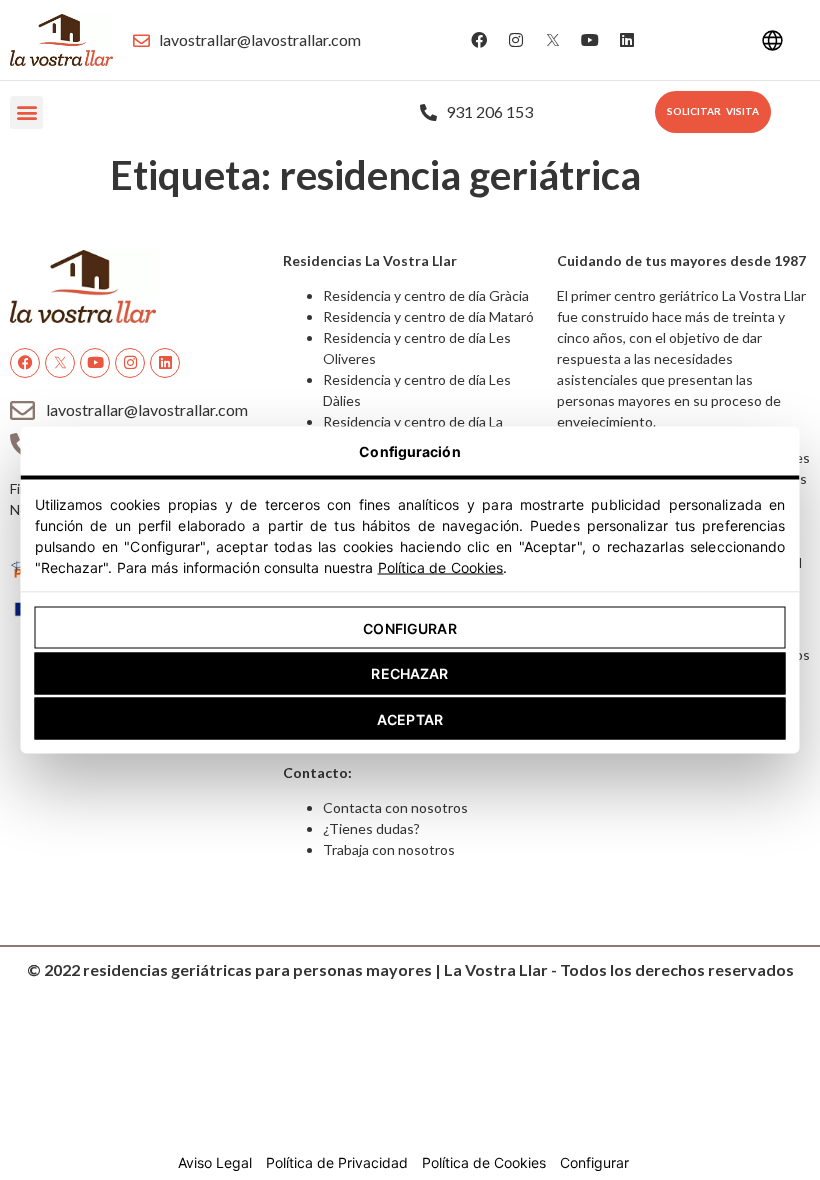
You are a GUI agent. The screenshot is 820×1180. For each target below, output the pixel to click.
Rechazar (409, 673)
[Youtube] (590, 40)
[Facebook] (479, 40)
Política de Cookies (441, 567)
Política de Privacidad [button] (337, 1162)
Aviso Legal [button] (215, 1162)
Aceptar (410, 718)
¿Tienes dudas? (371, 828)
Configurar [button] (594, 1162)
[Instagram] (516, 40)
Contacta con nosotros (395, 807)
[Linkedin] (627, 40)
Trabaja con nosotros (389, 849)
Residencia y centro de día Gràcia (426, 295)
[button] (26, 112)
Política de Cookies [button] (484, 1162)
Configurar (409, 627)
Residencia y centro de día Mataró (428, 316)
